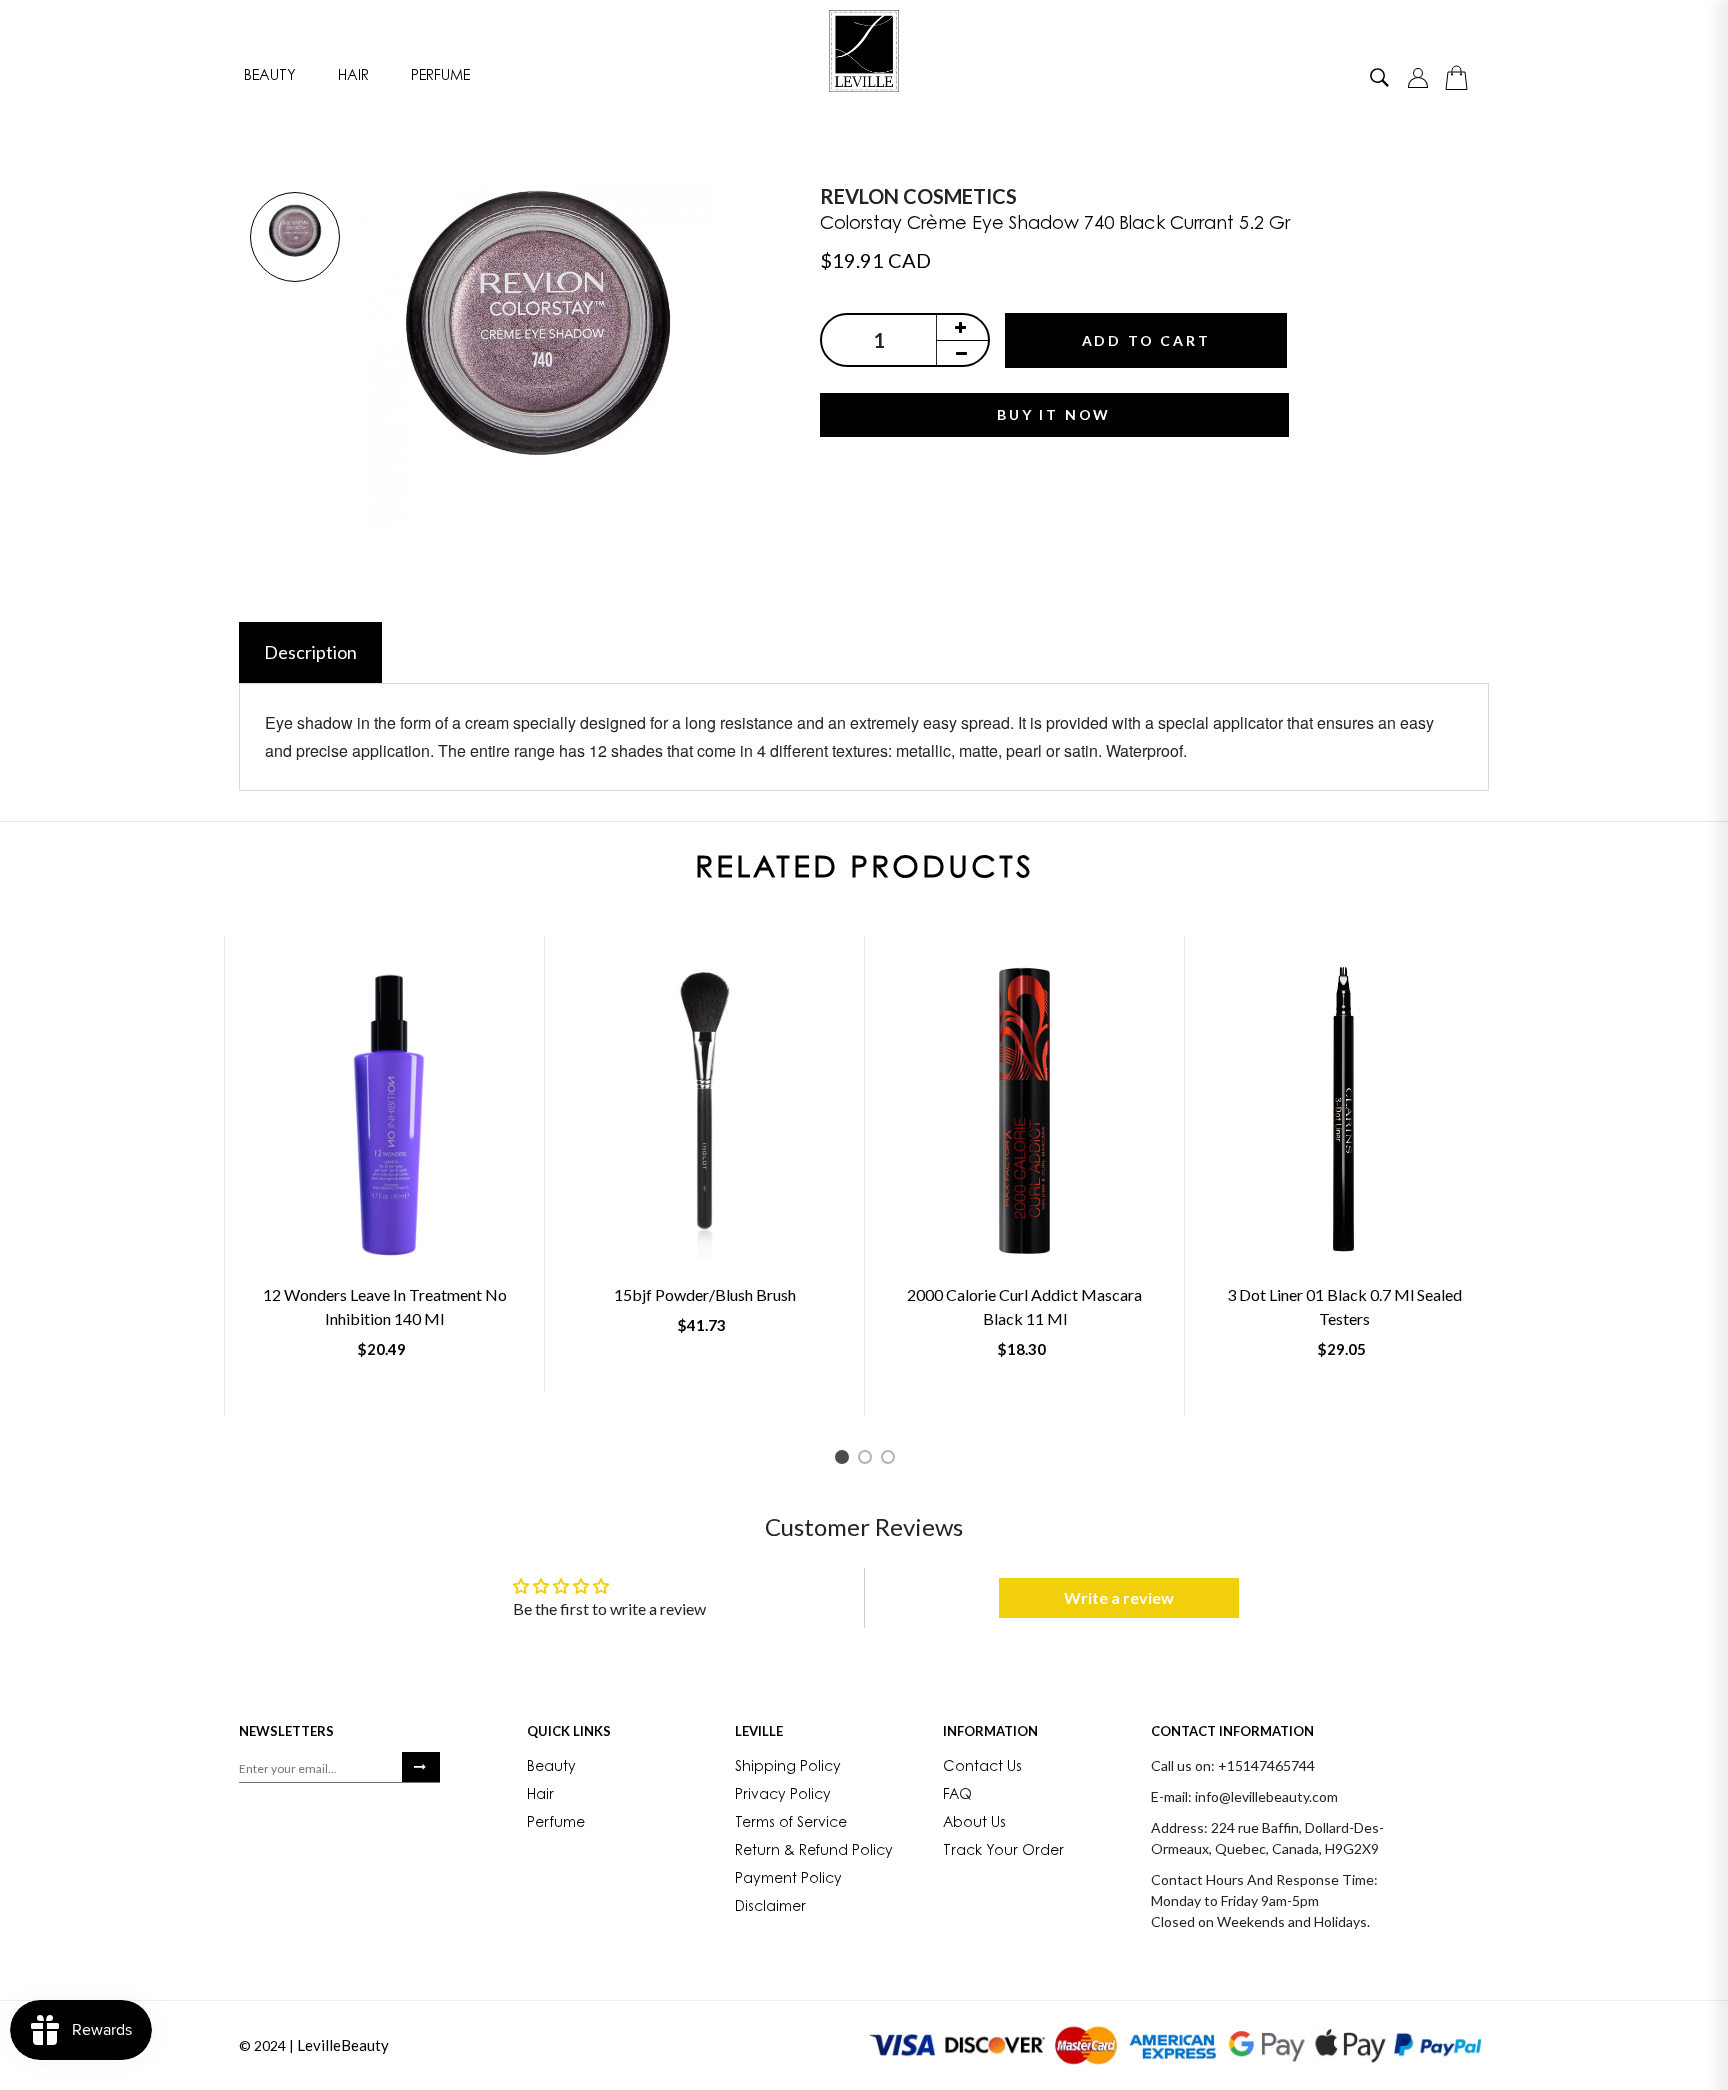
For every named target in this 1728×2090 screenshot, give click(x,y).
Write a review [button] (1119, 1597)
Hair (353, 76)
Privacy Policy (783, 1796)
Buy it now (1054, 414)
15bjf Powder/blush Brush (705, 1294)
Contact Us (982, 1768)
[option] (295, 238)
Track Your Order (1003, 1852)
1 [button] (845, 1460)
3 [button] (891, 1460)
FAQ (957, 1796)
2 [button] (868, 1460)
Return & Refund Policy (814, 1852)
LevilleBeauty (343, 2045)
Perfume (440, 76)
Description (310, 652)
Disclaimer (770, 1908)
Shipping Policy (788, 1768)
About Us (974, 1824)
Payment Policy (788, 1880)
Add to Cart (1146, 340)
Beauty (270, 76)
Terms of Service (791, 1824)
